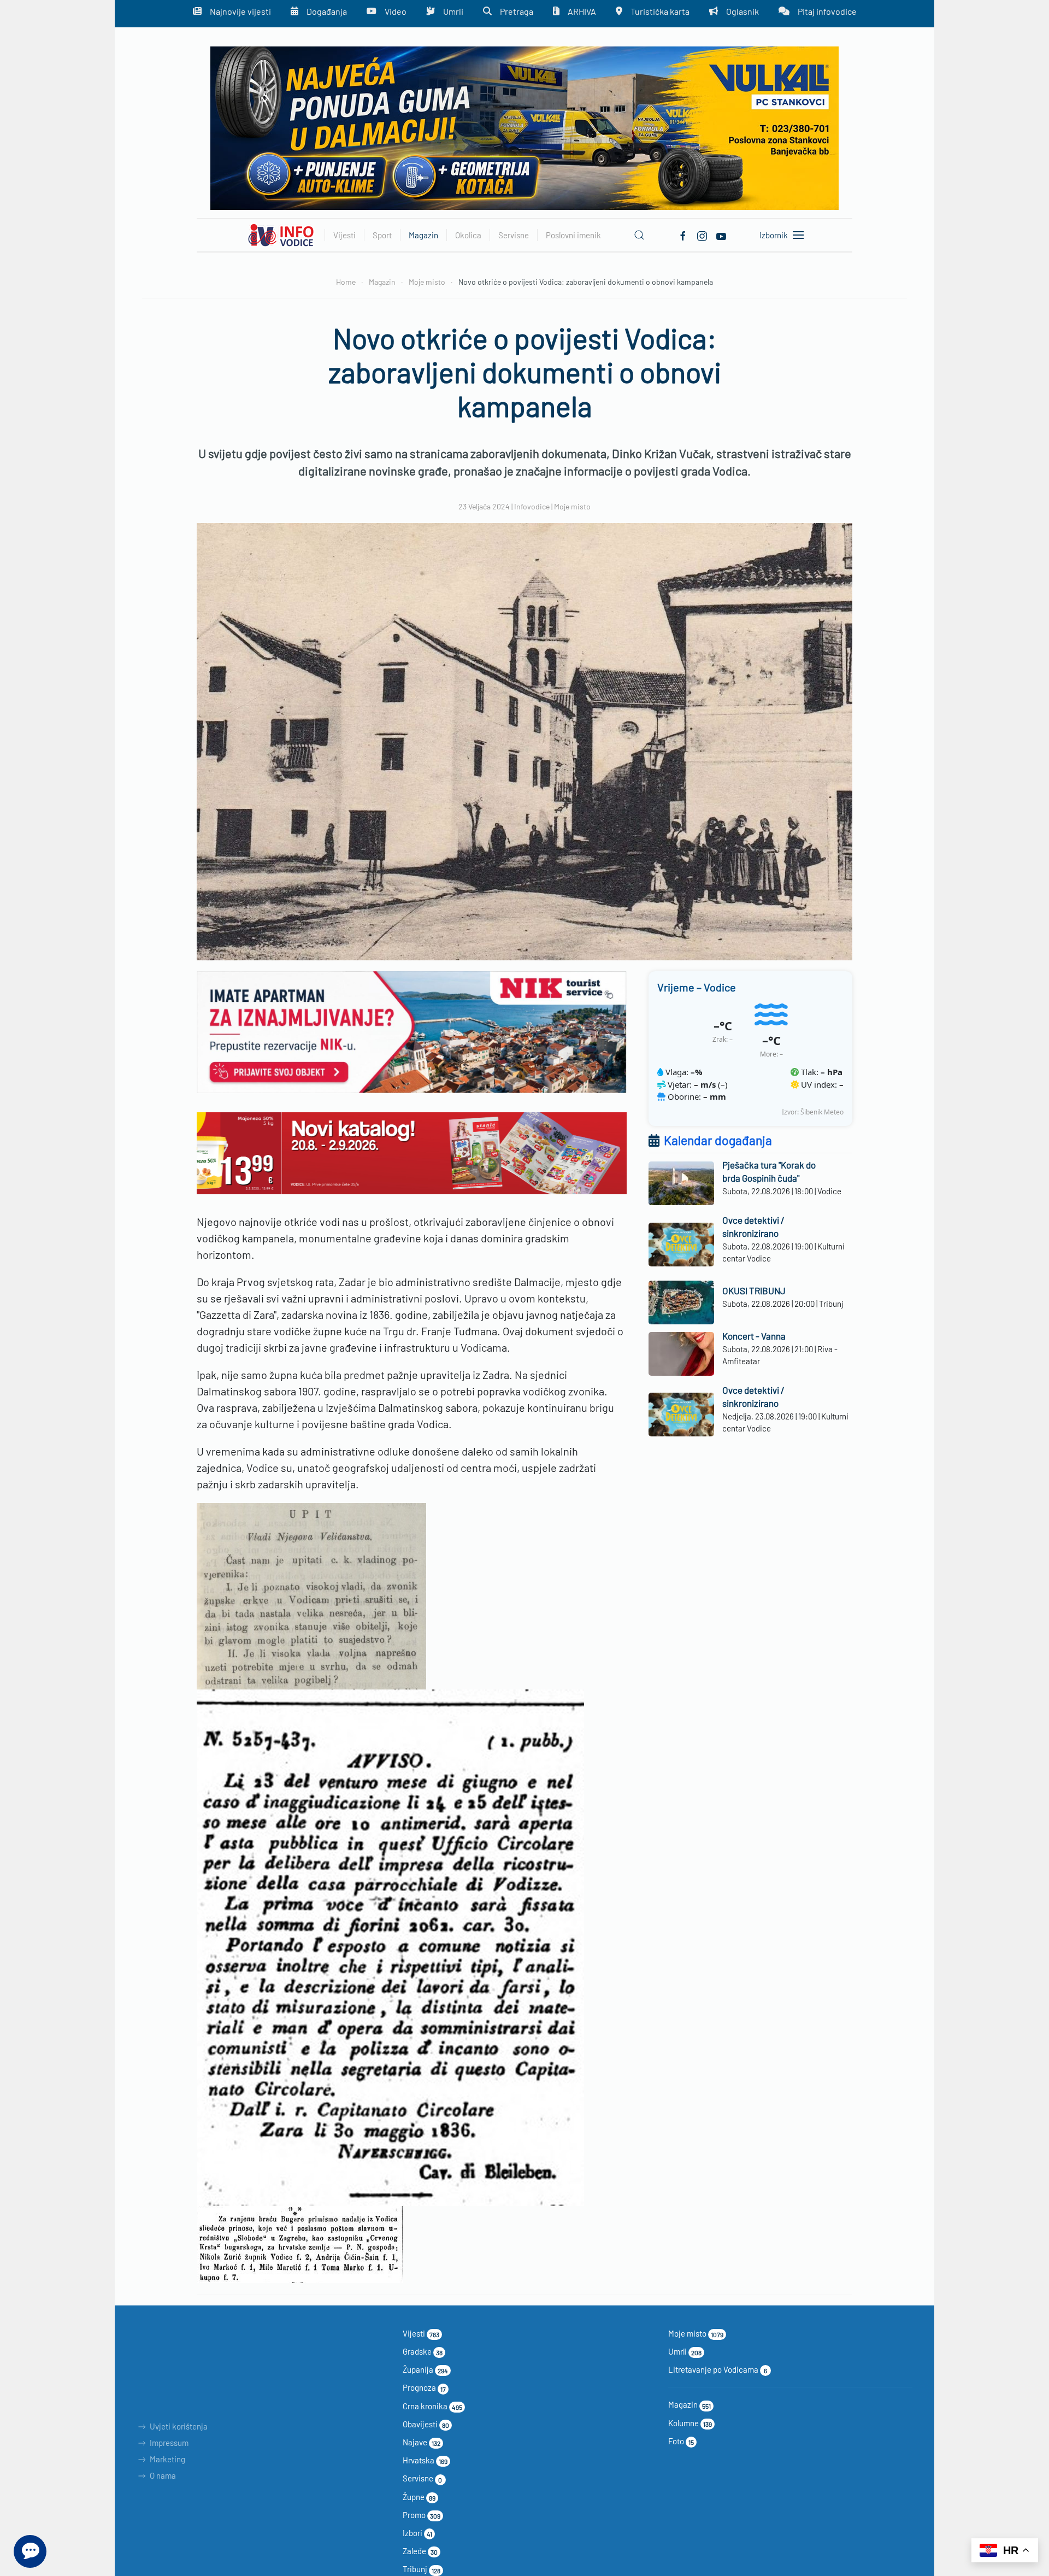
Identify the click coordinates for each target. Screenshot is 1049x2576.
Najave (422, 2442)
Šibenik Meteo (822, 1112)
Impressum (169, 2443)
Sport (382, 235)
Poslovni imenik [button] (573, 235)
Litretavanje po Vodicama (718, 2369)
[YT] (721, 234)
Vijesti (421, 2333)
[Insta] (702, 234)
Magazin (689, 2404)
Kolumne (690, 2423)
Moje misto (572, 506)
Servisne (423, 2478)
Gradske (423, 2351)
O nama (163, 2475)
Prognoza (424, 2387)
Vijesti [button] (344, 235)
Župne (419, 2497)
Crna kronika (432, 2406)
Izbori (417, 2533)
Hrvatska (425, 2460)
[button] (639, 235)
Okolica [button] (468, 235)
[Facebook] (683, 234)
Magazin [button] (423, 235)
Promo (422, 2515)
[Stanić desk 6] (412, 1152)
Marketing (167, 2459)
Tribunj (422, 2569)
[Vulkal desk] (524, 127)
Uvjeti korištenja (179, 2426)
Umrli (685, 2351)
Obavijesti (426, 2424)
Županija (425, 2369)
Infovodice (532, 506)
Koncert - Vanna (754, 1336)
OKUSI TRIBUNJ (754, 1290)
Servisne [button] (514, 235)
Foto (681, 2441)
